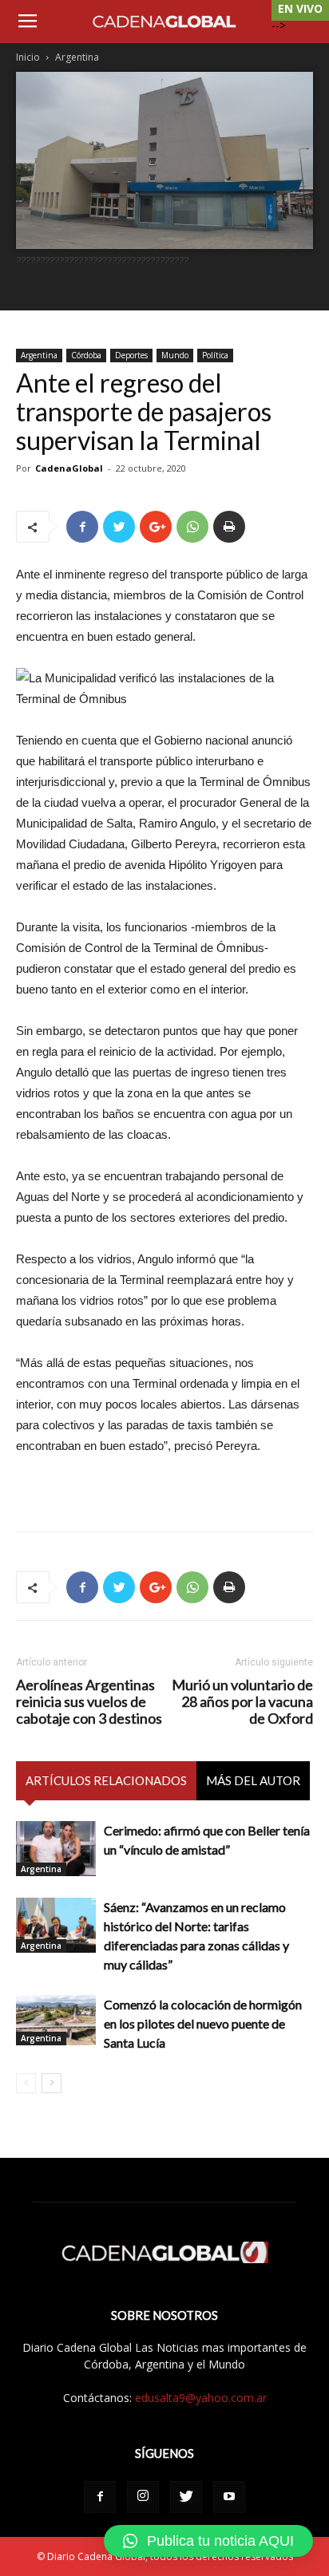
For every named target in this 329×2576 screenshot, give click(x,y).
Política (215, 355)
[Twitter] (186, 2497)
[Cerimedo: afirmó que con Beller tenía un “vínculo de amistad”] (56, 1849)
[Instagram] (143, 2497)
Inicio (28, 57)
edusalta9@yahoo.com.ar (201, 2398)
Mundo (175, 355)
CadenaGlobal (69, 468)
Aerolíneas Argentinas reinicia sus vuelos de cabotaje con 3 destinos (89, 1702)
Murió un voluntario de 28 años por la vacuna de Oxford (242, 1702)
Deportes (131, 355)
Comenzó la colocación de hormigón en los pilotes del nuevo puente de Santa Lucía (203, 2023)
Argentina (77, 57)
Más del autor (253, 1780)
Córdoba (86, 355)
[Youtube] (229, 2497)
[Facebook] (100, 2497)
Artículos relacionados (106, 1780)
